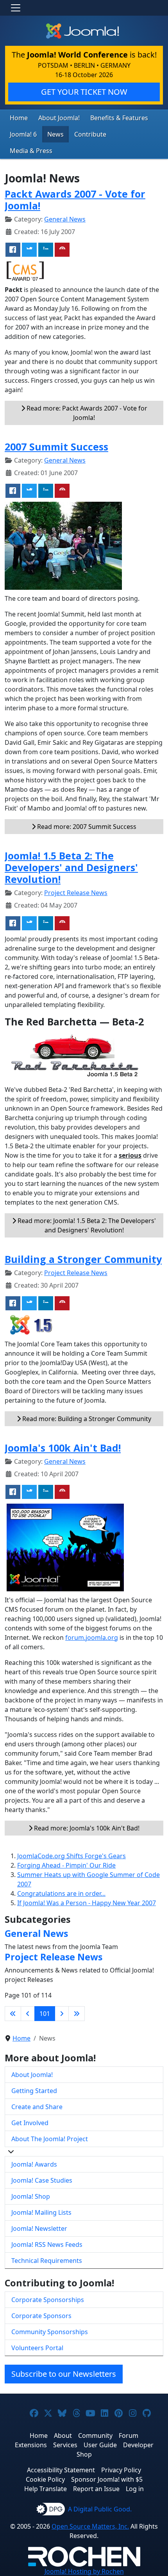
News (55, 134)
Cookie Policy (45, 2479)
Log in (135, 2489)
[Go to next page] (62, 2014)
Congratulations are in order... (61, 1893)
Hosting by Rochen (84, 2571)
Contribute (90, 134)
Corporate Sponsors (41, 2316)
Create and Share (37, 2107)
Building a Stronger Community (83, 1259)
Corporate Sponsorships (48, 2300)
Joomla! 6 (23, 134)
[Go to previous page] (28, 2014)
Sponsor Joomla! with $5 (107, 2479)
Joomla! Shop (31, 2196)
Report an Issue (96, 2489)
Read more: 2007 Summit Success (86, 827)
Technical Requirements (47, 2261)
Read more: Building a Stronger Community (86, 1419)
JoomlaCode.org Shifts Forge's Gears (71, 1856)
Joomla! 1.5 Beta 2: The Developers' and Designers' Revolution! (71, 867)
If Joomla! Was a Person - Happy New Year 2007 (87, 1903)
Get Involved (30, 2123)
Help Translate (46, 2489)
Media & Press (31, 151)
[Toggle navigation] (16, 8)
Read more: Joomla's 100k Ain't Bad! (86, 1828)
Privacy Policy (121, 2470)
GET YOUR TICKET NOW (84, 92)
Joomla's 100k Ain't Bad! (63, 1448)
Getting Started (34, 2091)
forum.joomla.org (92, 1637)
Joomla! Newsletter (39, 2228)
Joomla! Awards (34, 2164)
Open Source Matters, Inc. (90, 2526)
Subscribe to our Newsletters (64, 2374)
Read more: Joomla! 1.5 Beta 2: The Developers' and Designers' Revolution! (86, 1225)
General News (65, 219)
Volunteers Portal (37, 2348)
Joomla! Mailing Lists (41, 2212)
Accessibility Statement (61, 2470)
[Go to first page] (13, 2014)
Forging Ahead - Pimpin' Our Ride (66, 1865)
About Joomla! (59, 118)
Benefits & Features (119, 118)
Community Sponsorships (50, 2332)
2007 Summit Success (56, 447)
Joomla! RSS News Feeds (47, 2245)
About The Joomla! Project (50, 2139)
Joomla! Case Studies (42, 2180)
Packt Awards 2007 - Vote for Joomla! (75, 200)
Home (19, 118)
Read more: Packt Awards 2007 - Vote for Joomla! (86, 413)
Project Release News (76, 893)
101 (45, 2014)
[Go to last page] (77, 2014)
